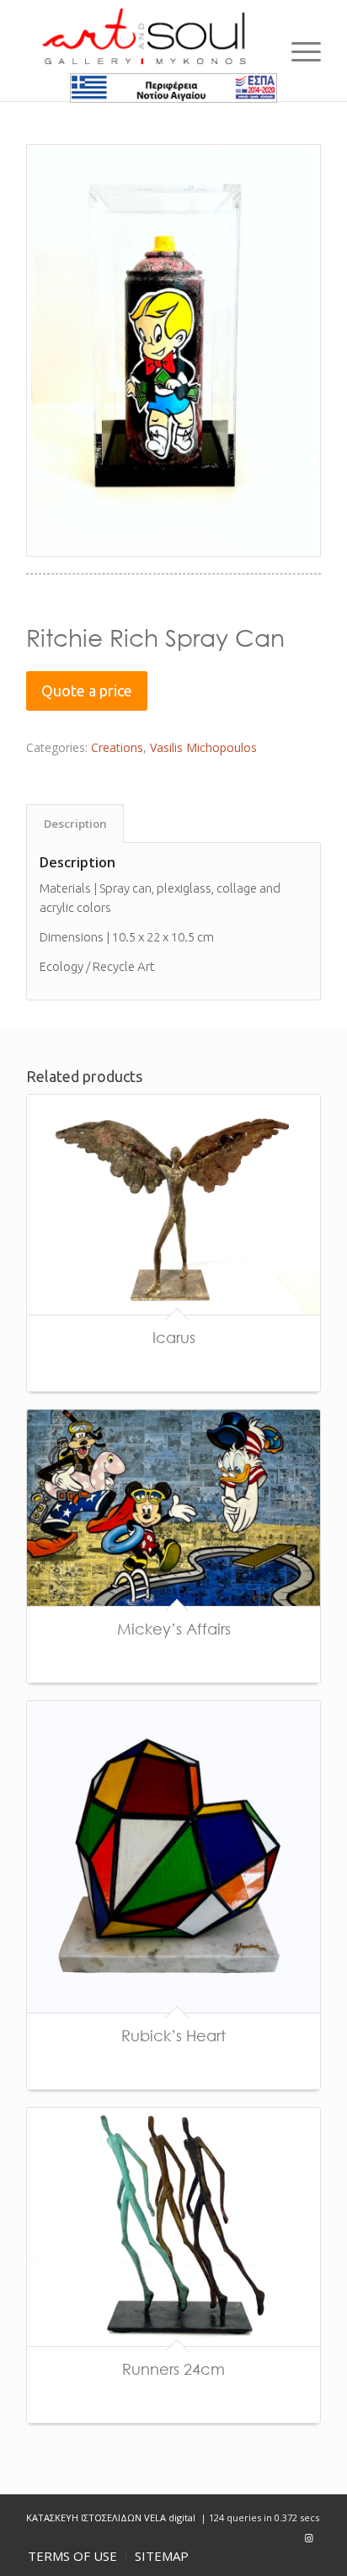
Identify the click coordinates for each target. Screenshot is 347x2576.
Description (75, 824)
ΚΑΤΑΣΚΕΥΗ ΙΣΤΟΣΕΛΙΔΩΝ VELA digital (112, 2517)
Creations (117, 747)
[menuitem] (72, 2557)
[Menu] (298, 51)
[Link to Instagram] (308, 2538)
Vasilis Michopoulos (203, 747)
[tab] (75, 824)
